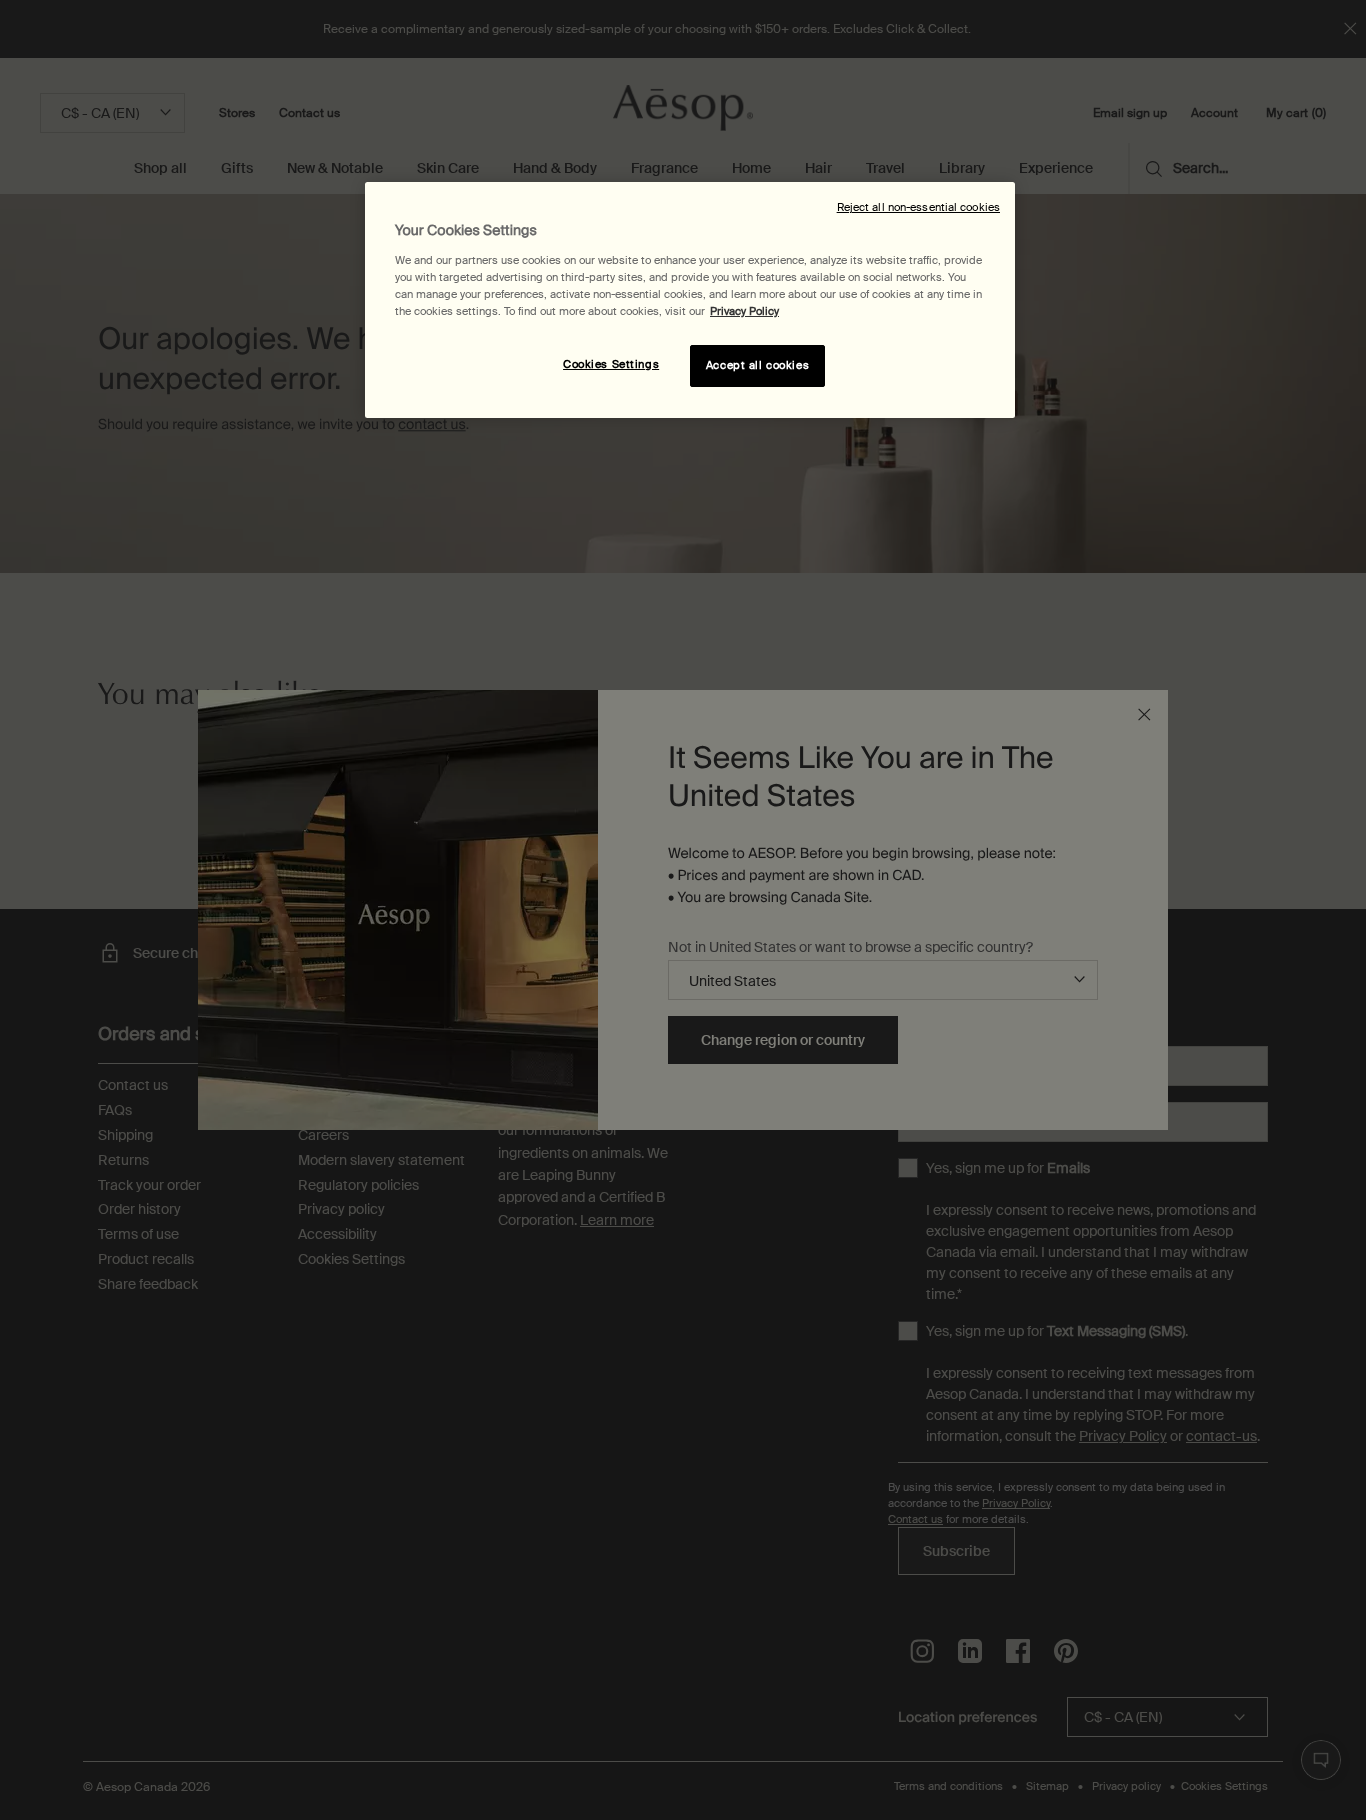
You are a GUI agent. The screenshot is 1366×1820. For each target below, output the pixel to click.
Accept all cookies (757, 365)
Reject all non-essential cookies (918, 207)
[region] (690, 300)
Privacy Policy (744, 311)
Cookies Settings (611, 364)
